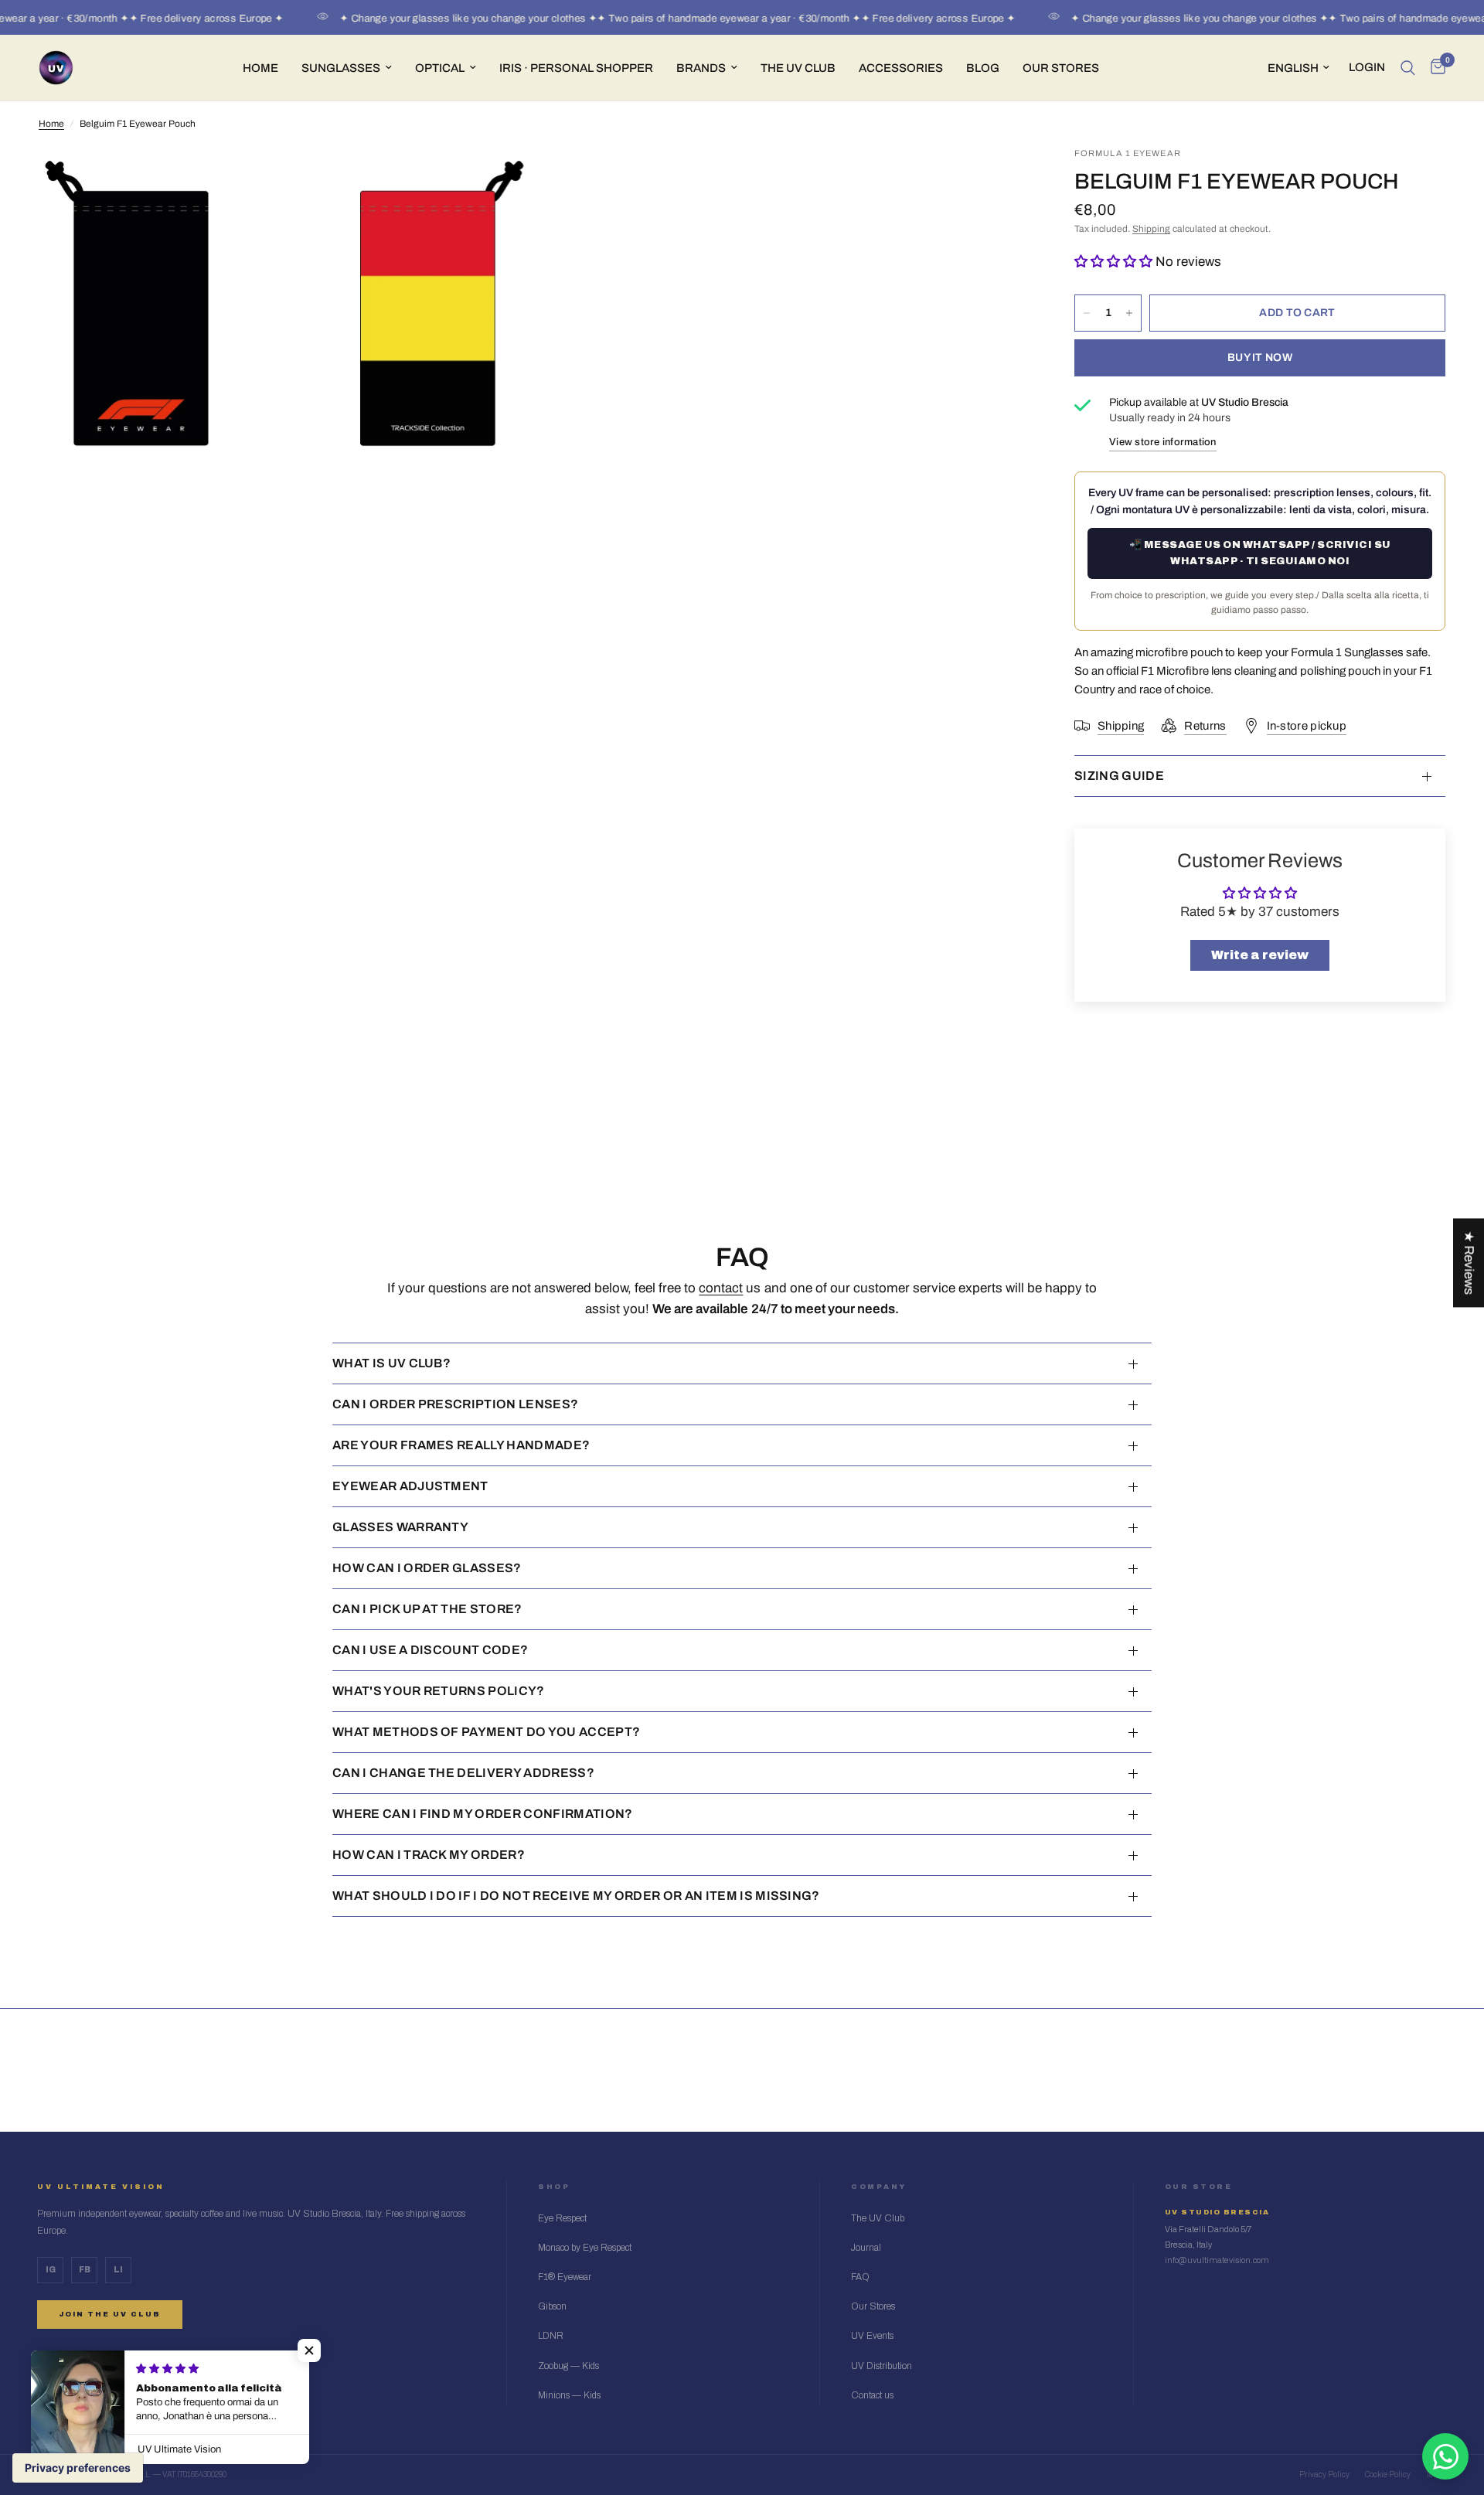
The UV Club (878, 2218)
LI (118, 2270)
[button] (1115, 262)
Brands (701, 68)
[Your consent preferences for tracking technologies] (78, 2468)
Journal (866, 2248)
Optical (440, 68)
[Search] (1408, 68)
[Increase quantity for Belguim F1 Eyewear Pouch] (1129, 313)
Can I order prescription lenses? (455, 1404)
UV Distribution (882, 2366)
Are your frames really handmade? (461, 1445)
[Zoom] (500, 179)
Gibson (552, 2306)
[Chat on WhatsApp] (1445, 2456)
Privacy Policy (1324, 2475)
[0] (1434, 68)
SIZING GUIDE (1119, 776)
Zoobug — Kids (568, 2366)
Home (260, 68)
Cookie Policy (1388, 2475)
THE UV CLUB (798, 68)
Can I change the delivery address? (463, 1773)
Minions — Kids (569, 2395)
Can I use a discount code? (430, 1650)
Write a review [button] (1260, 955)
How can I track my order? (429, 1855)
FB (85, 2270)
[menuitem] (260, 68)
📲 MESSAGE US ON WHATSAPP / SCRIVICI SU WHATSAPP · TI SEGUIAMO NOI (1260, 553)
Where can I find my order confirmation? (482, 1814)
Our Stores (1061, 68)
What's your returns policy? (439, 1691)
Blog (983, 68)
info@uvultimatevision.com (1217, 2260)
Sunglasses (341, 68)
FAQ (860, 2277)
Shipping (1151, 229)
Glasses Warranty (400, 1527)
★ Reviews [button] (1469, 1263)
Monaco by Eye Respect (585, 2248)
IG (51, 2270)
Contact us (872, 2395)
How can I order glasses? (427, 1568)
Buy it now (1260, 357)
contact (721, 1288)
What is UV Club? (391, 1363)
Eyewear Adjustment (410, 1486)
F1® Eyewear (565, 2277)
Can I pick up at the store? (427, 1609)
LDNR (551, 2336)
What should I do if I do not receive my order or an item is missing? (576, 1896)
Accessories (901, 68)
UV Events (872, 2336)
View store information (1163, 442)
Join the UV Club (110, 2314)
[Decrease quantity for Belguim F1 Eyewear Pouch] (1087, 313)
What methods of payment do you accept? (486, 1732)
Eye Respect (562, 2218)
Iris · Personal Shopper (576, 68)
